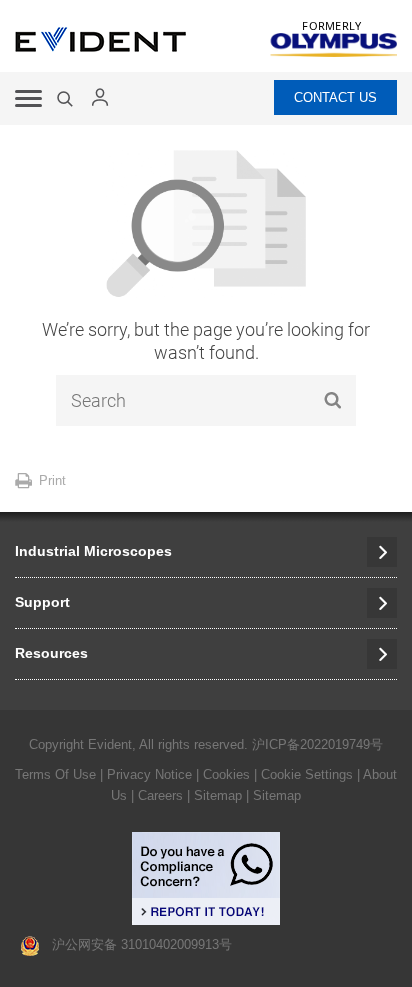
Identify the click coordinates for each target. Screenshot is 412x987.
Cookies (228, 774)
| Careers (157, 795)
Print (52, 480)
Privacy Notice (149, 774)
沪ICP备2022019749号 (317, 744)
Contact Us (335, 97)
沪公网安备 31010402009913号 (136, 944)
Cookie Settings (307, 774)
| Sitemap (216, 795)
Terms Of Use (55, 774)
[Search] (67, 99)
